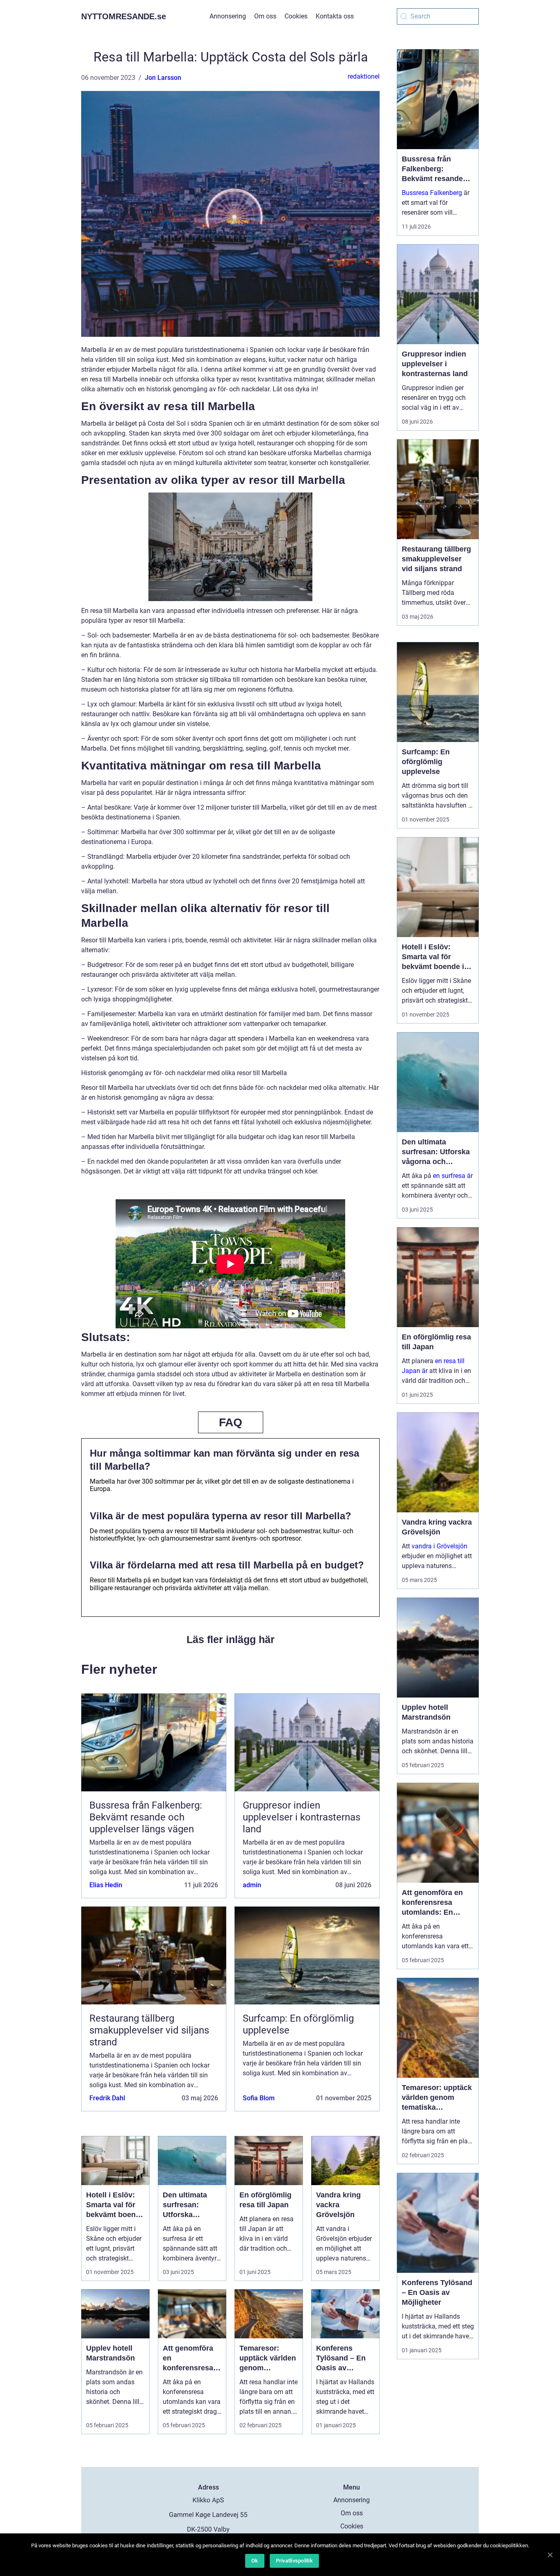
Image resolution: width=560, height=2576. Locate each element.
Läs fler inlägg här (231, 1639)
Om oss (265, 16)
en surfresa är (453, 1176)
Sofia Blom (259, 2098)
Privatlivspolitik (294, 2561)
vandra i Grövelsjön (439, 1546)
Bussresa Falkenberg (432, 193)
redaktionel (364, 76)
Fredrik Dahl (107, 2098)
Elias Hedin (106, 1885)
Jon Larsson (163, 78)
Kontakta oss (335, 16)
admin (252, 1885)
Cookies (296, 16)
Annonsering (228, 16)
